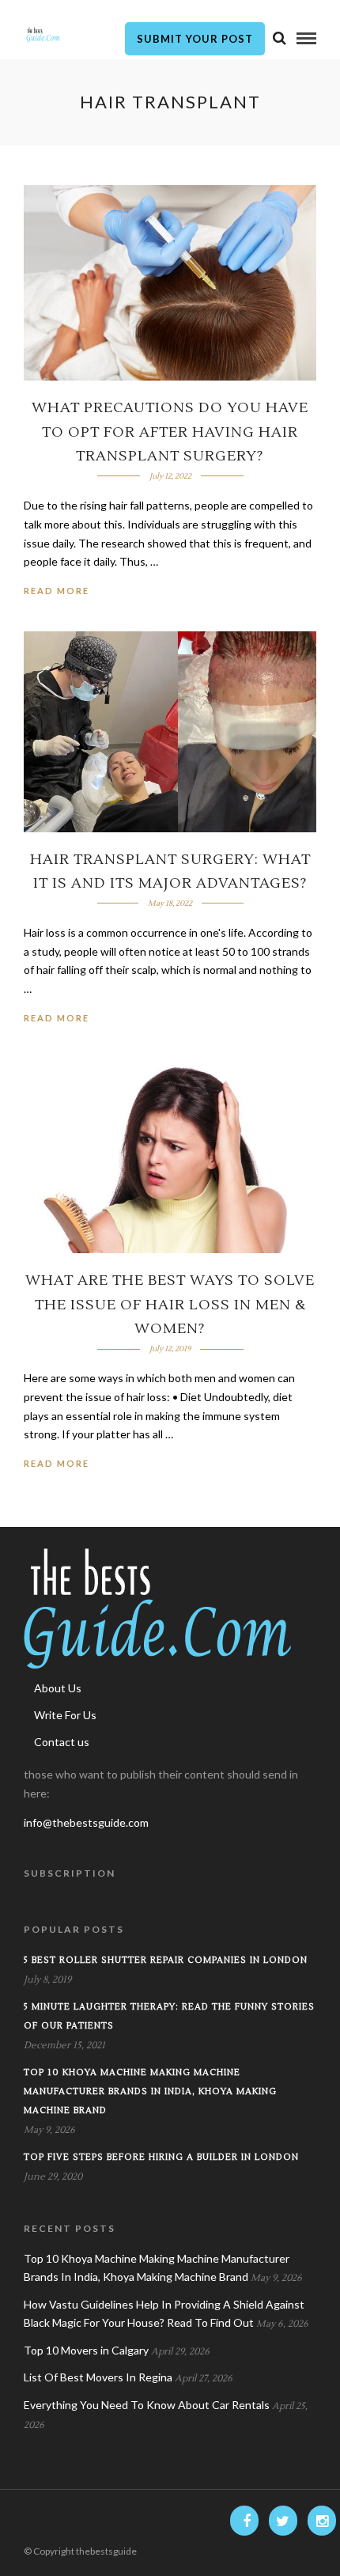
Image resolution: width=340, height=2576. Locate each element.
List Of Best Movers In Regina (98, 2377)
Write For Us (65, 1715)
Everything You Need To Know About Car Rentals (147, 2405)
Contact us (62, 1742)
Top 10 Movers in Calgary (86, 2350)
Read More (57, 591)
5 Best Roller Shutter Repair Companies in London (166, 1960)
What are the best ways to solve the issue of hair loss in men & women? (170, 1305)
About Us (58, 1688)
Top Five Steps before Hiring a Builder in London (161, 2157)
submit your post (195, 39)
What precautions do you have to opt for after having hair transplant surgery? (170, 432)
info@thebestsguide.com (86, 1822)
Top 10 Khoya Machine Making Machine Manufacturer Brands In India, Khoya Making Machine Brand (150, 2091)
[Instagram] (322, 2521)
